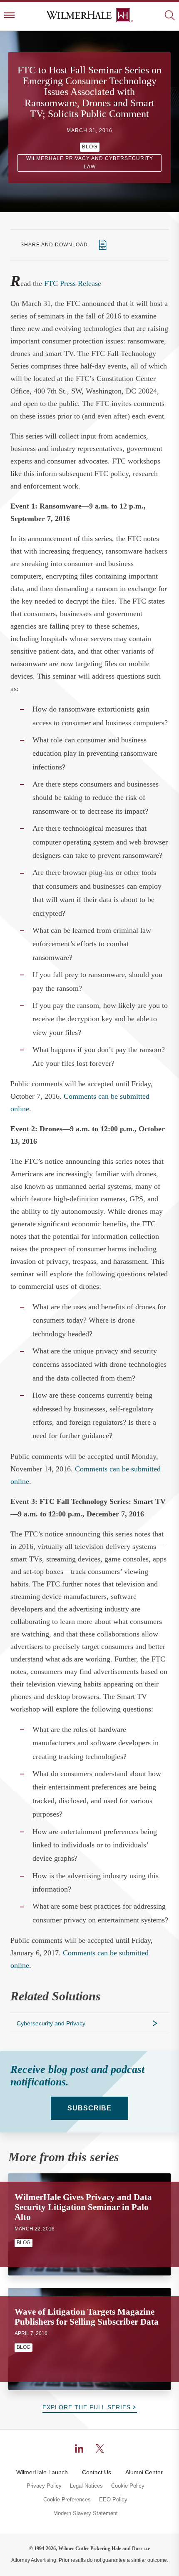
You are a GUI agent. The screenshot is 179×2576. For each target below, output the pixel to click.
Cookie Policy (128, 2486)
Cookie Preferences (67, 2500)
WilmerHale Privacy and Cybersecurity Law (90, 163)
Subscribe (89, 2108)
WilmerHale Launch (42, 2472)
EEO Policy (113, 2500)
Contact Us (97, 2472)
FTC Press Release (73, 283)
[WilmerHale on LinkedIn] (79, 2448)
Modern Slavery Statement (86, 2513)
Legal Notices (86, 2486)
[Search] (170, 16)
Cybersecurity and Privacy (51, 2023)
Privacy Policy (44, 2486)
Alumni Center (144, 2472)
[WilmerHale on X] (100, 2448)
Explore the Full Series (87, 2407)
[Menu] (9, 16)
